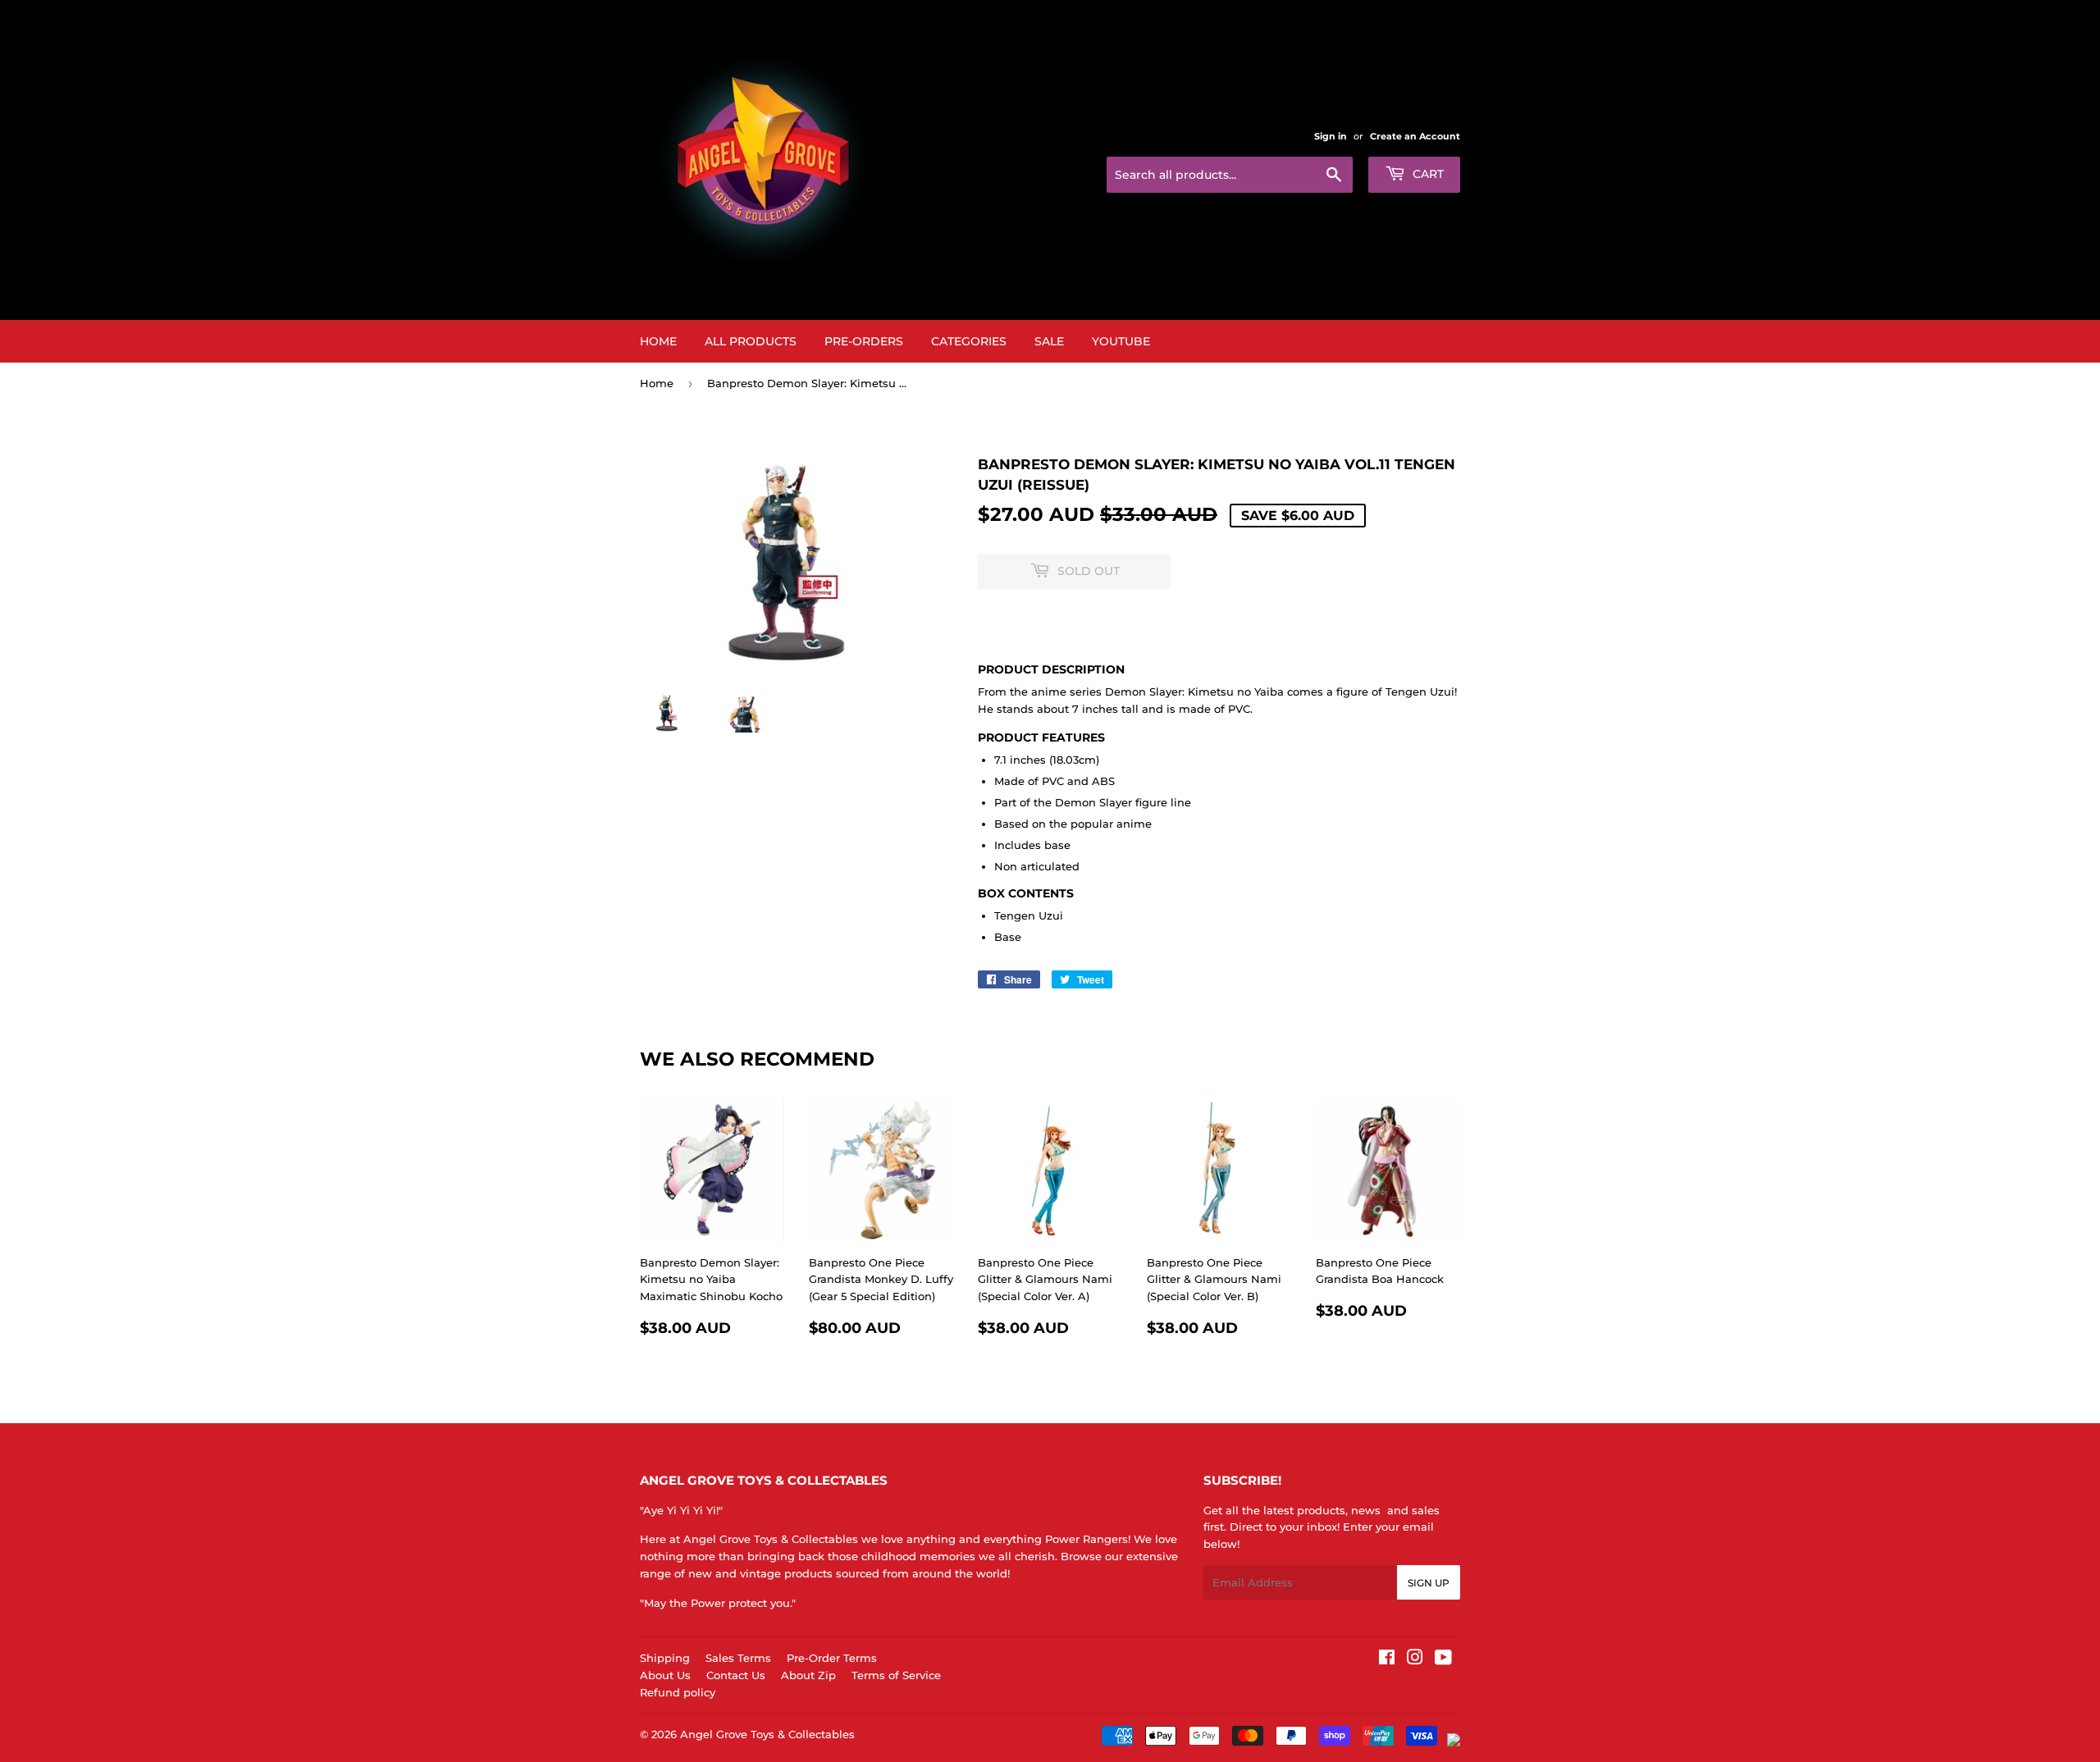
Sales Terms (738, 1658)
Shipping (665, 1658)
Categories (969, 341)
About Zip (808, 1675)
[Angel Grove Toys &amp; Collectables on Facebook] (1387, 1659)
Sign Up (1429, 1583)
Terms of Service (896, 1675)
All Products (751, 341)
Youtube (1121, 341)
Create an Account (1415, 136)
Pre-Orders (864, 341)
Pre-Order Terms (832, 1658)
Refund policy (678, 1692)
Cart (1427, 174)
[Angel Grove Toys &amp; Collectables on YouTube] (1443, 1659)
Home (658, 341)
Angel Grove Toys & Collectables (767, 1734)
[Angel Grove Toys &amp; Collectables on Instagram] (1415, 1659)
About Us (665, 1675)
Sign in (1331, 136)
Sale (1049, 341)
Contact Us (736, 1675)
